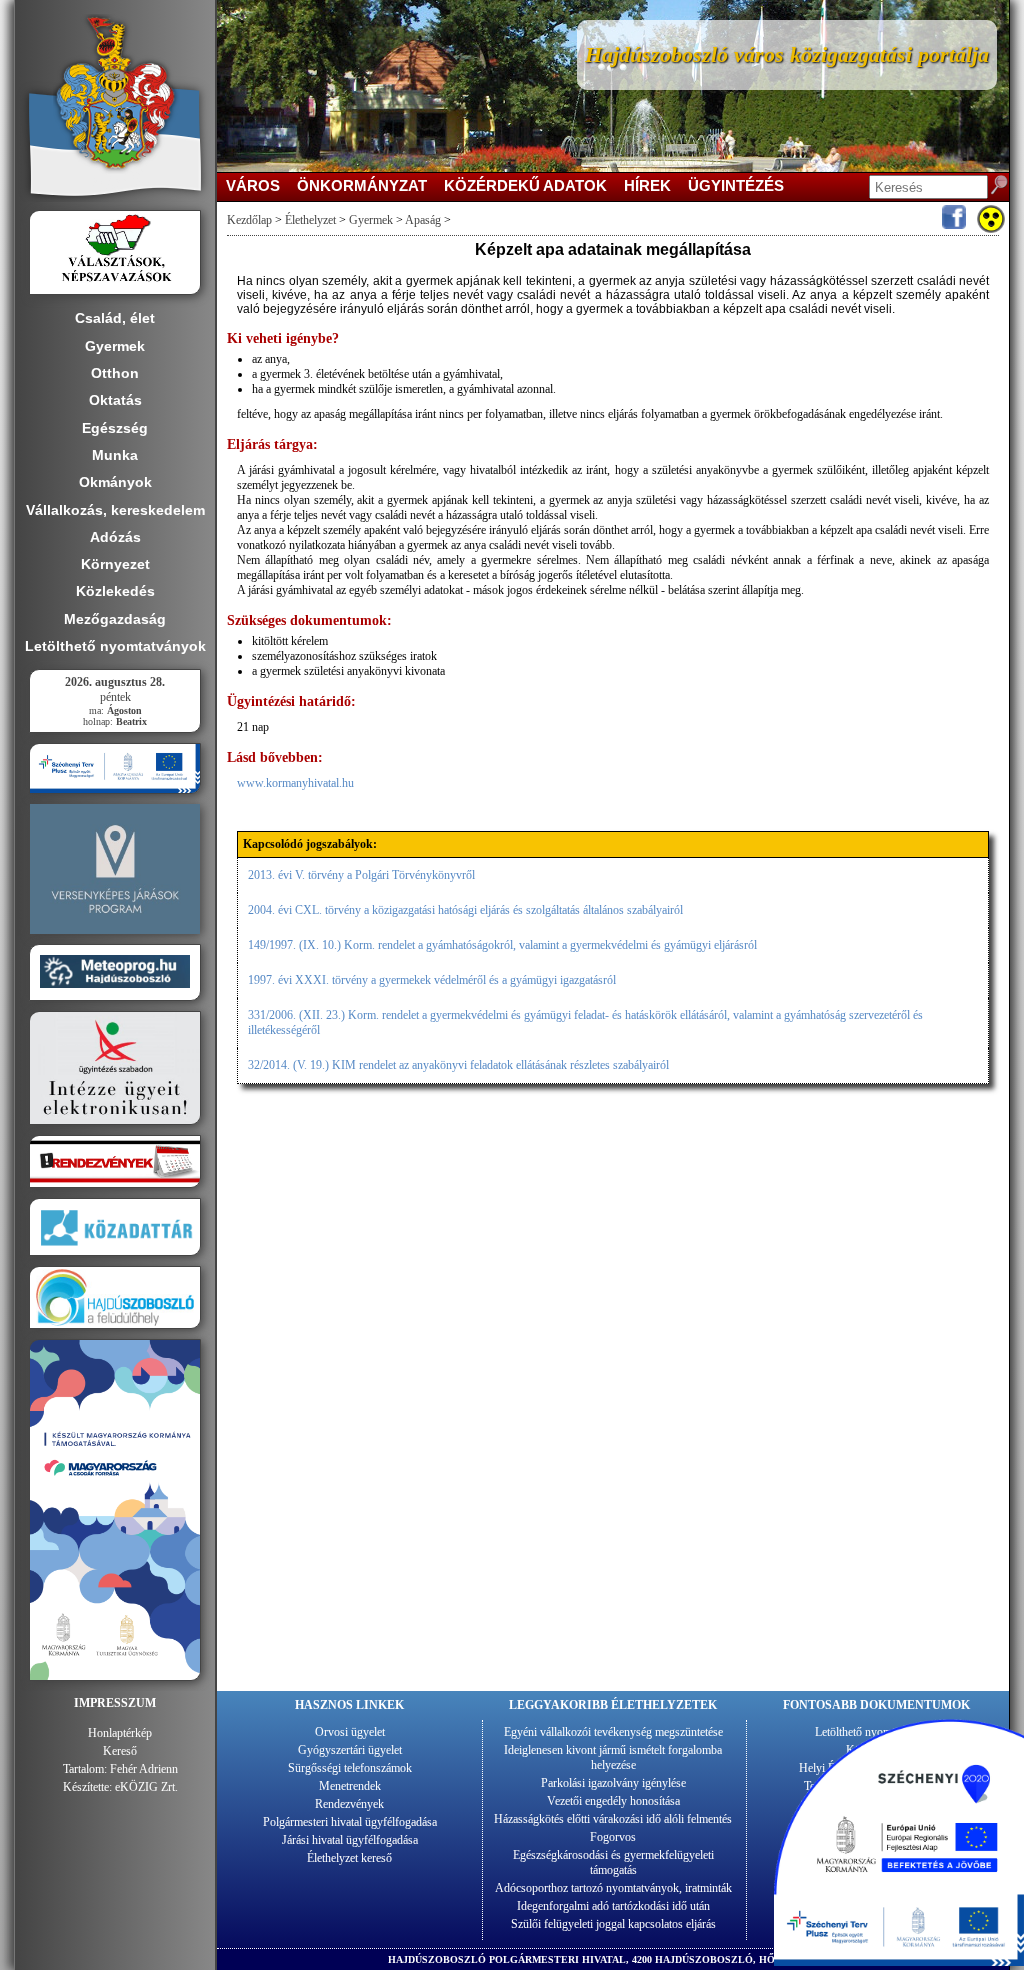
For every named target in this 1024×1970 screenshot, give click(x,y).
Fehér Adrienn (144, 1769)
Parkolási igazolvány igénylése (613, 1783)
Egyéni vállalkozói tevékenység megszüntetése (613, 1732)
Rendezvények (349, 1804)
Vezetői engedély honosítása (613, 1801)
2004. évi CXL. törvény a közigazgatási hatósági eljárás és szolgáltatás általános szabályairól (465, 910)
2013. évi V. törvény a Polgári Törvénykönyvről (361, 875)
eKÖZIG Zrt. (146, 1787)
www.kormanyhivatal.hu (295, 783)
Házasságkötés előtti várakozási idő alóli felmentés (613, 1819)
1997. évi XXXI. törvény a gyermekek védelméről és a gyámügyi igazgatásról (432, 980)
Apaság (423, 220)
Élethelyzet (310, 220)
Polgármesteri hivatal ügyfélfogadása (350, 1822)
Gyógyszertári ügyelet (350, 1750)
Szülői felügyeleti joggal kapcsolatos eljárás (613, 1924)
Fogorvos (613, 1837)
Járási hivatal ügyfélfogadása (350, 1840)
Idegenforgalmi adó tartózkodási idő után (613, 1906)
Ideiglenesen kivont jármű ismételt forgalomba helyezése (613, 1757)
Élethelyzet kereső (349, 1858)
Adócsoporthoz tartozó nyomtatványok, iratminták (613, 1888)
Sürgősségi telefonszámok (350, 1768)
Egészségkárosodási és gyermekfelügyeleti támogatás (613, 1862)
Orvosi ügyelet (350, 1732)
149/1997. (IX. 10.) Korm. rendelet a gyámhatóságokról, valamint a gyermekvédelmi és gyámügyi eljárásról (502, 945)
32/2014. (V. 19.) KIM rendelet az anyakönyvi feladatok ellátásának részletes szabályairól (458, 1065)
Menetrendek (350, 1786)
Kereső (120, 1751)
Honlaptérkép (120, 1733)
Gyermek (371, 220)
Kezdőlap (249, 220)
